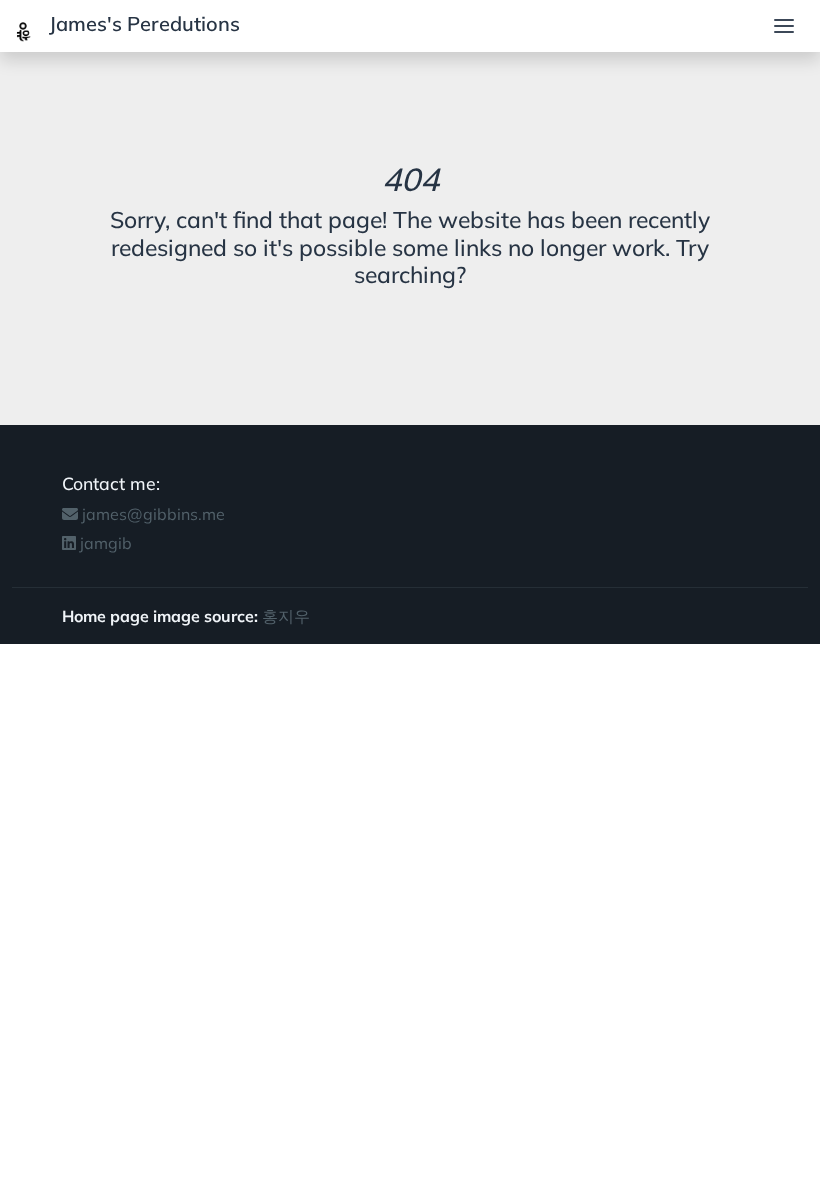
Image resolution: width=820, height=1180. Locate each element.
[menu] (784, 26)
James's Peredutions (142, 23)
